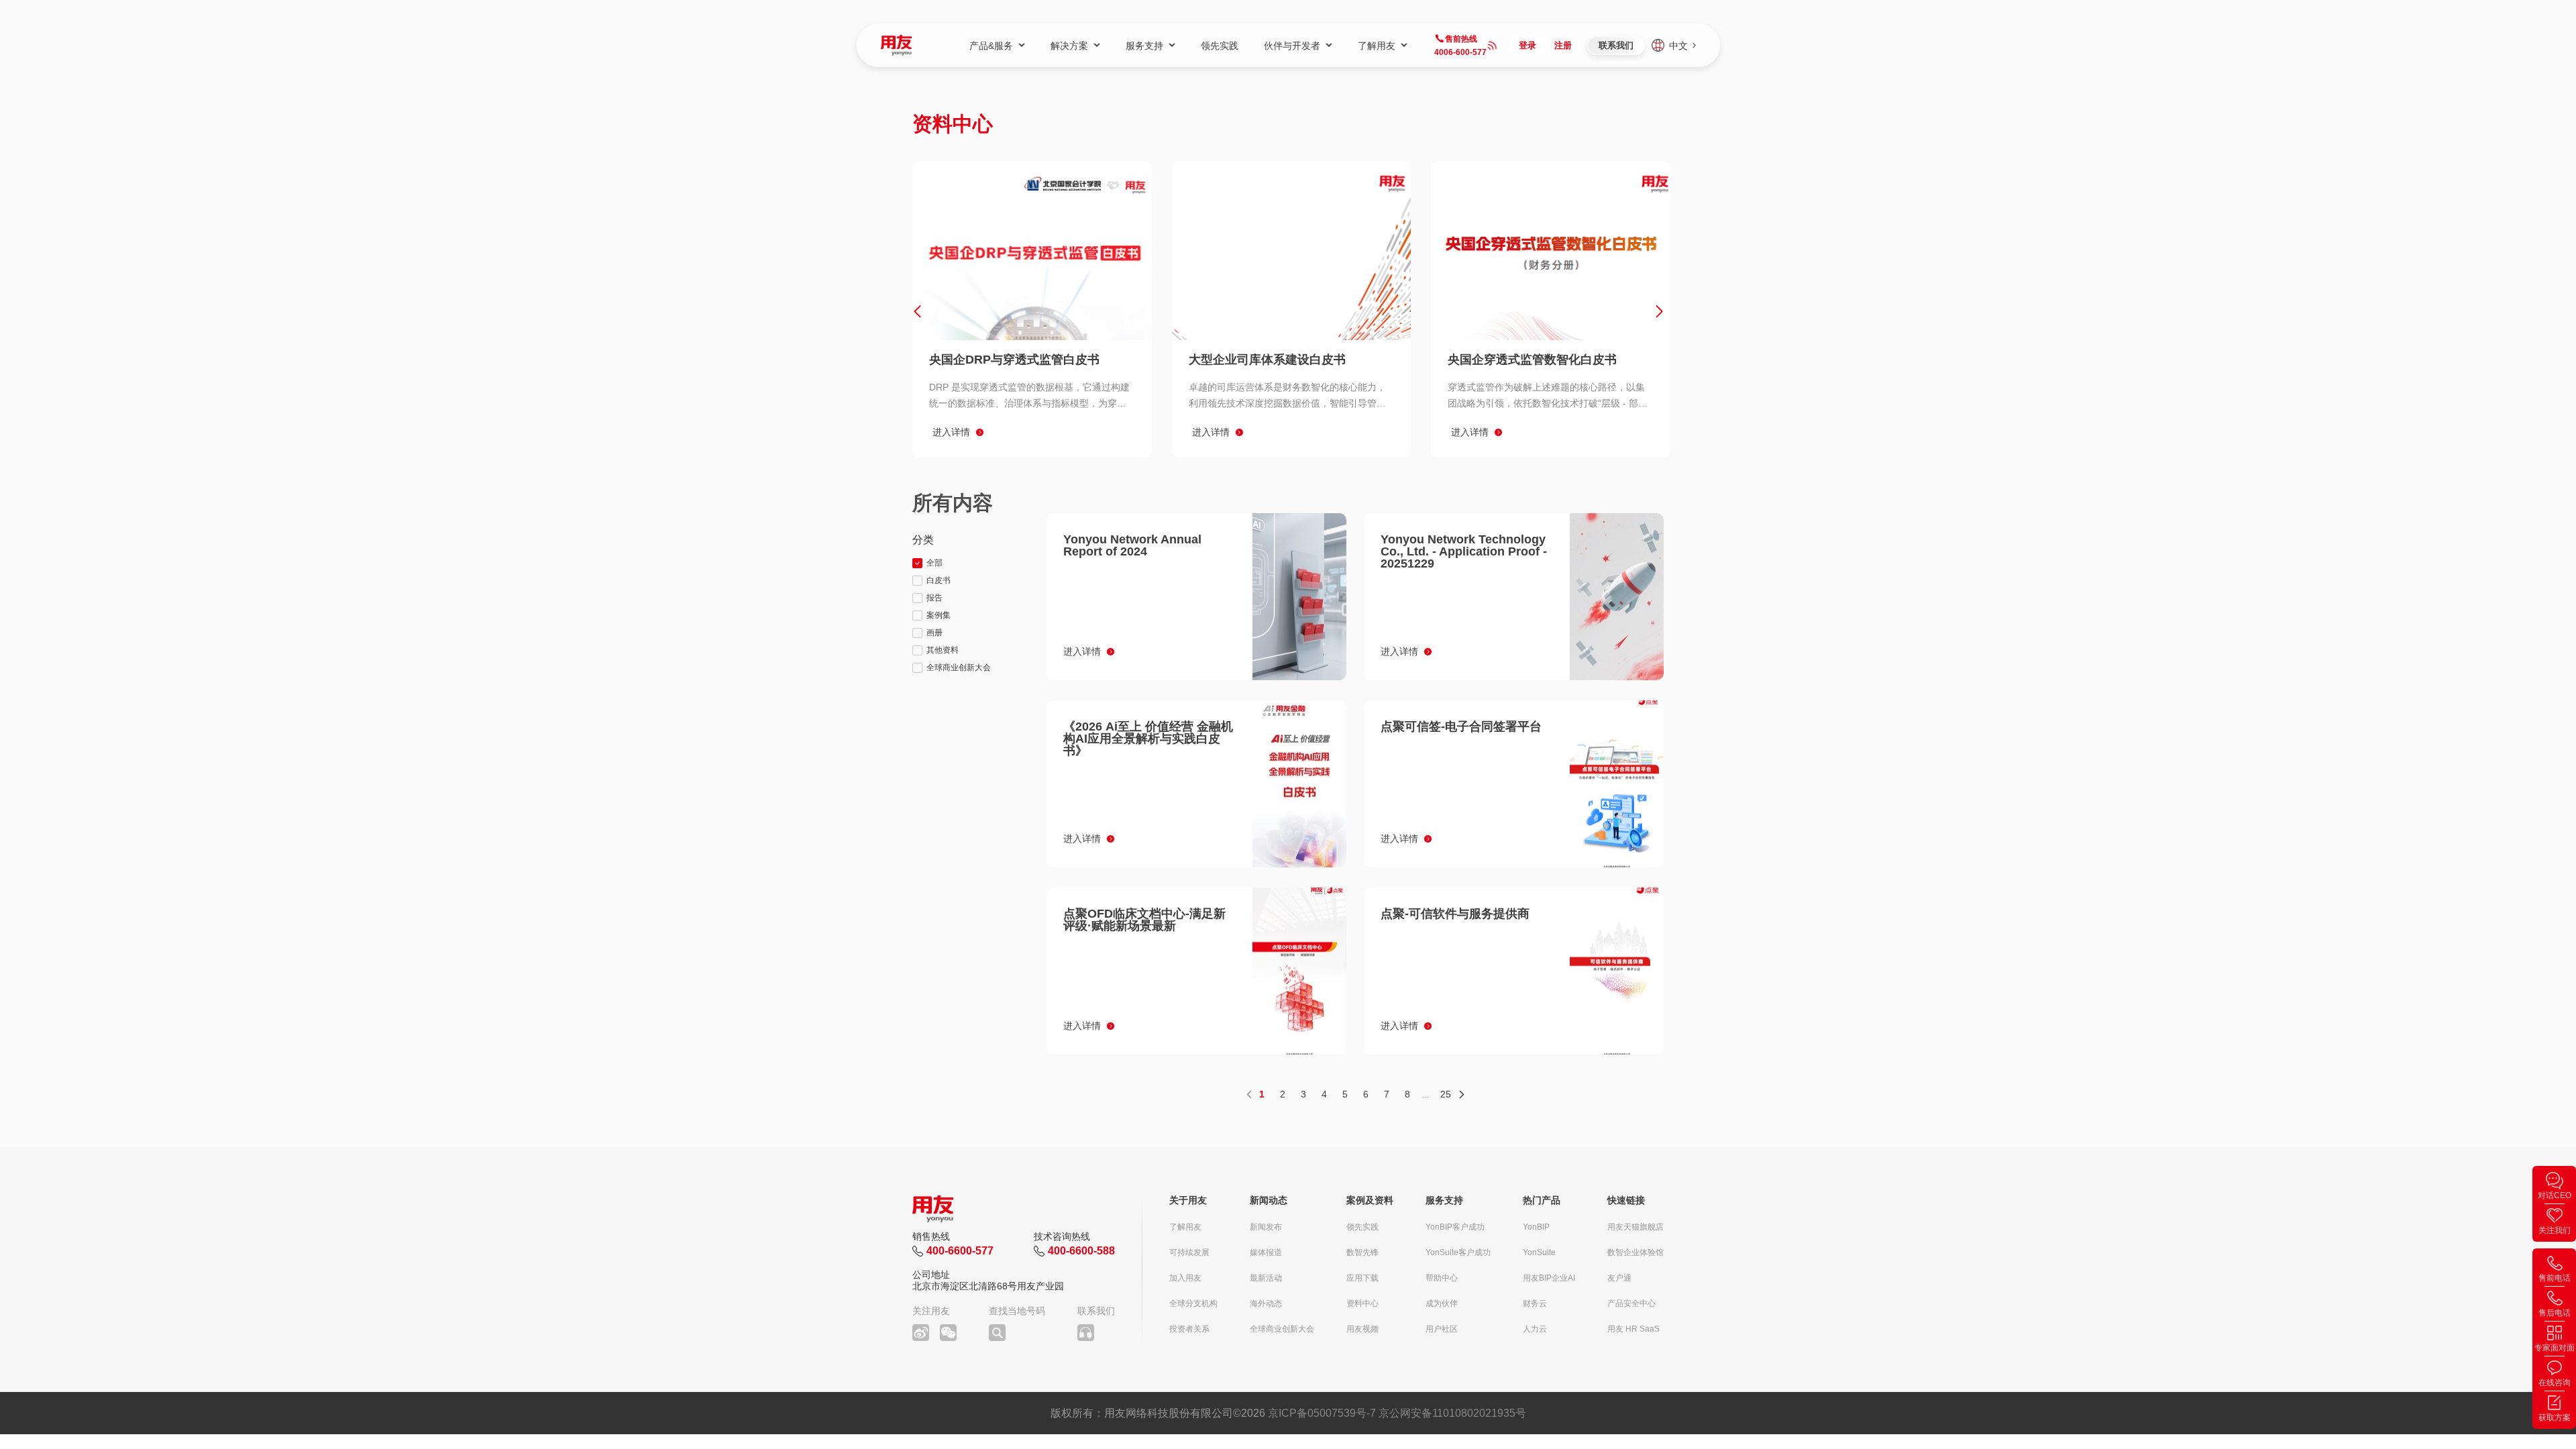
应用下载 (1362, 1278)
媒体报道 (1266, 1252)
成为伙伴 (1442, 1303)
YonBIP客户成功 (1455, 1227)
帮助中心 (1442, 1278)
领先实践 (1362, 1227)
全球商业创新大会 (1282, 1329)
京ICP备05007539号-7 (1322, 1413)
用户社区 (1442, 1329)
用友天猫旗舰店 (1635, 1227)
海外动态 (1266, 1303)
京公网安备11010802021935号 (1452, 1413)
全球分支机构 (1193, 1303)
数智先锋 (1362, 1252)
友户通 (1619, 1278)
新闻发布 (1266, 1227)
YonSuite (1539, 1252)
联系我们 (1616, 45)
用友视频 (1362, 1329)
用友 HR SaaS (1633, 1329)
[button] (917, 311)
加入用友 (1185, 1278)
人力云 (1535, 1329)
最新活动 (1266, 1278)
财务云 (1535, 1303)
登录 (1527, 45)
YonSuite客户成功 (1458, 1252)
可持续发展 (1189, 1252)
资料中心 (1362, 1303)
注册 (1563, 45)
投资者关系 (1189, 1329)
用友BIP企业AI (1549, 1278)
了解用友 (1185, 1227)
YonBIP (1536, 1227)
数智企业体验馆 (1635, 1252)
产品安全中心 (1631, 1303)
